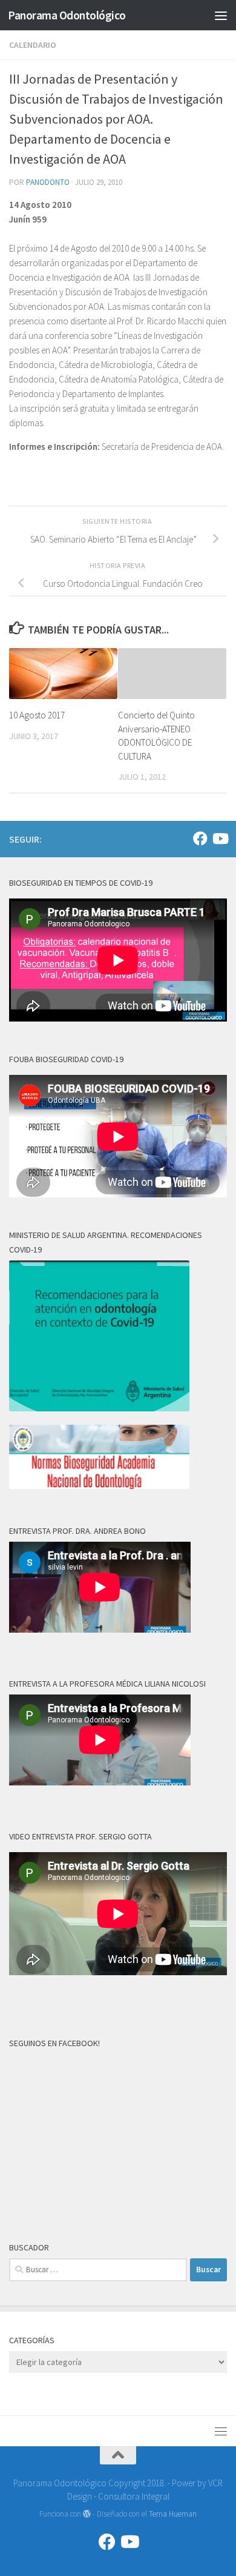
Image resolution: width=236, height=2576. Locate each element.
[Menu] (221, 15)
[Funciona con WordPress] (87, 2514)
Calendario (33, 45)
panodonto (48, 182)
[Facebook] (200, 838)
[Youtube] (220, 838)
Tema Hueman (173, 2514)
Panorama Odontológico (67, 15)
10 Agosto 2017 (37, 715)
